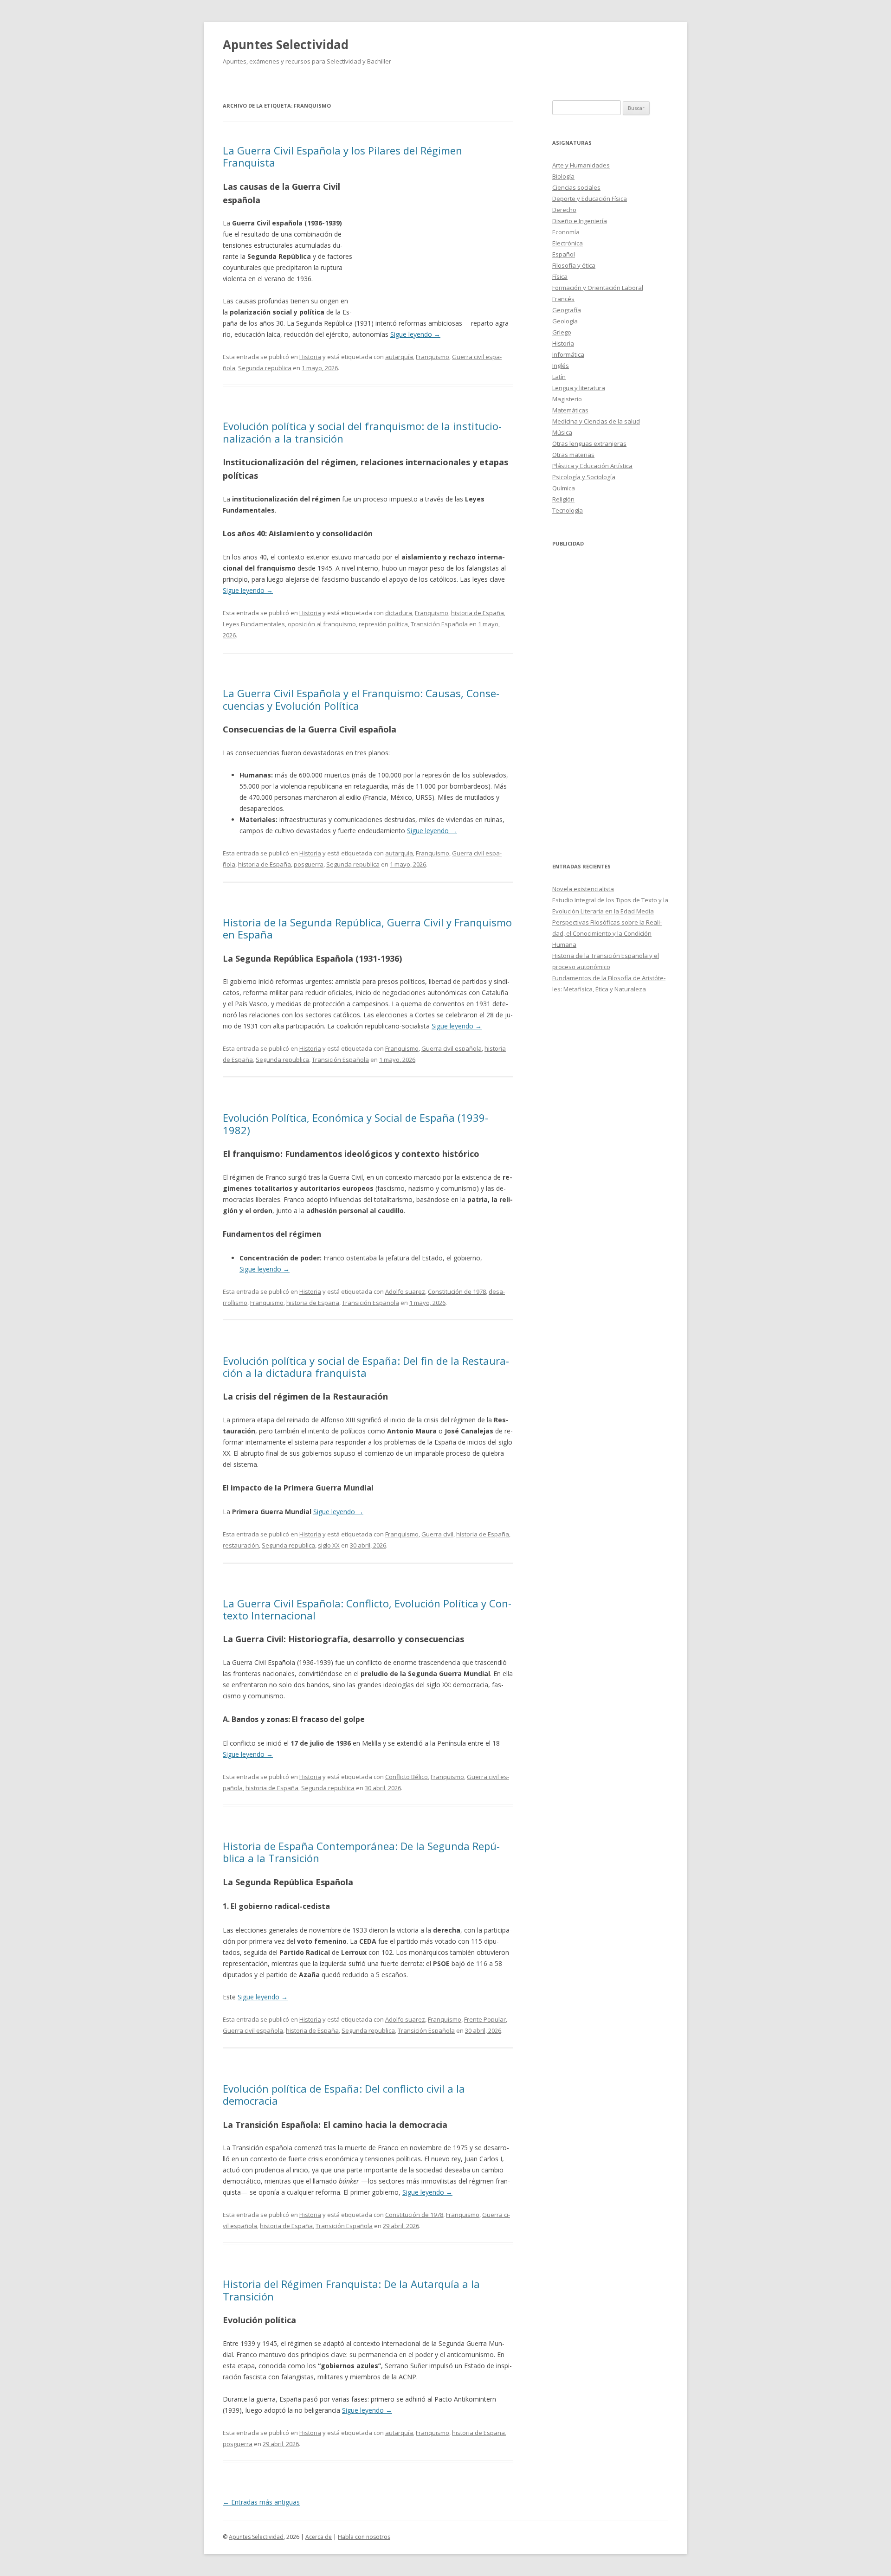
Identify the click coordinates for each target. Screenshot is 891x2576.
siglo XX (329, 1545)
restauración (241, 1545)
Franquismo (433, 357)
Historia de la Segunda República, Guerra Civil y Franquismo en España (367, 928)
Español (564, 254)
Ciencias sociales (576, 187)
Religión (563, 499)
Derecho (564, 210)
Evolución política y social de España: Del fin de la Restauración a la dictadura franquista (366, 1367)
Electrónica (568, 243)
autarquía (399, 357)
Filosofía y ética (574, 265)
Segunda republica (265, 368)
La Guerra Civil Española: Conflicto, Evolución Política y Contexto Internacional (367, 1609)
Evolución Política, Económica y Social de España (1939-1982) (355, 1124)
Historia (310, 357)
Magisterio (567, 399)
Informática (568, 354)
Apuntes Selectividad (286, 45)
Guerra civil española (452, 1048)
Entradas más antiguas (261, 2502)
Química (564, 488)
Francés (563, 299)
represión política (383, 624)
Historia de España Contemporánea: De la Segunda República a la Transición (361, 1852)
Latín (559, 377)
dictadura (399, 613)
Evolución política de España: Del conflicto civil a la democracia (344, 2094)
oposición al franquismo (322, 624)
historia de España (478, 613)
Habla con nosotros (364, 2537)
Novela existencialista (583, 889)
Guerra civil (437, 1534)
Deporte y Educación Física (590, 199)
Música (562, 432)
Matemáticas (570, 410)
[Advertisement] (433, 247)
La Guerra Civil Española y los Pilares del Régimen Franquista (342, 156)
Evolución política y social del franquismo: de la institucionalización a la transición (362, 432)
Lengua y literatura (579, 388)
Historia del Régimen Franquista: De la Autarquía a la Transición (351, 2290)
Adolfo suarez (405, 1291)
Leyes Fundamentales (254, 624)
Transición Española (439, 624)
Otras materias (573, 455)
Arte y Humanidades (581, 165)
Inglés (561, 366)
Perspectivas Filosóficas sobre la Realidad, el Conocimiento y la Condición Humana (607, 933)
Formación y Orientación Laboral (598, 288)
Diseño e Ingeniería (580, 221)
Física (560, 276)
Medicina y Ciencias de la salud (596, 421)
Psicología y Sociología (584, 477)
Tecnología (568, 510)
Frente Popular (485, 2019)
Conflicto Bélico (407, 1777)
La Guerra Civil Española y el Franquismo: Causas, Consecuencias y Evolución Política (361, 699)
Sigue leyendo (415, 334)
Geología (565, 321)
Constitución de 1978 (457, 1291)
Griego (562, 332)
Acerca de (319, 2537)
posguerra (309, 864)
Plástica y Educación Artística (592, 466)
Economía (566, 232)
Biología (563, 176)
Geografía (567, 310)
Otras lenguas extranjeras (589, 443)
